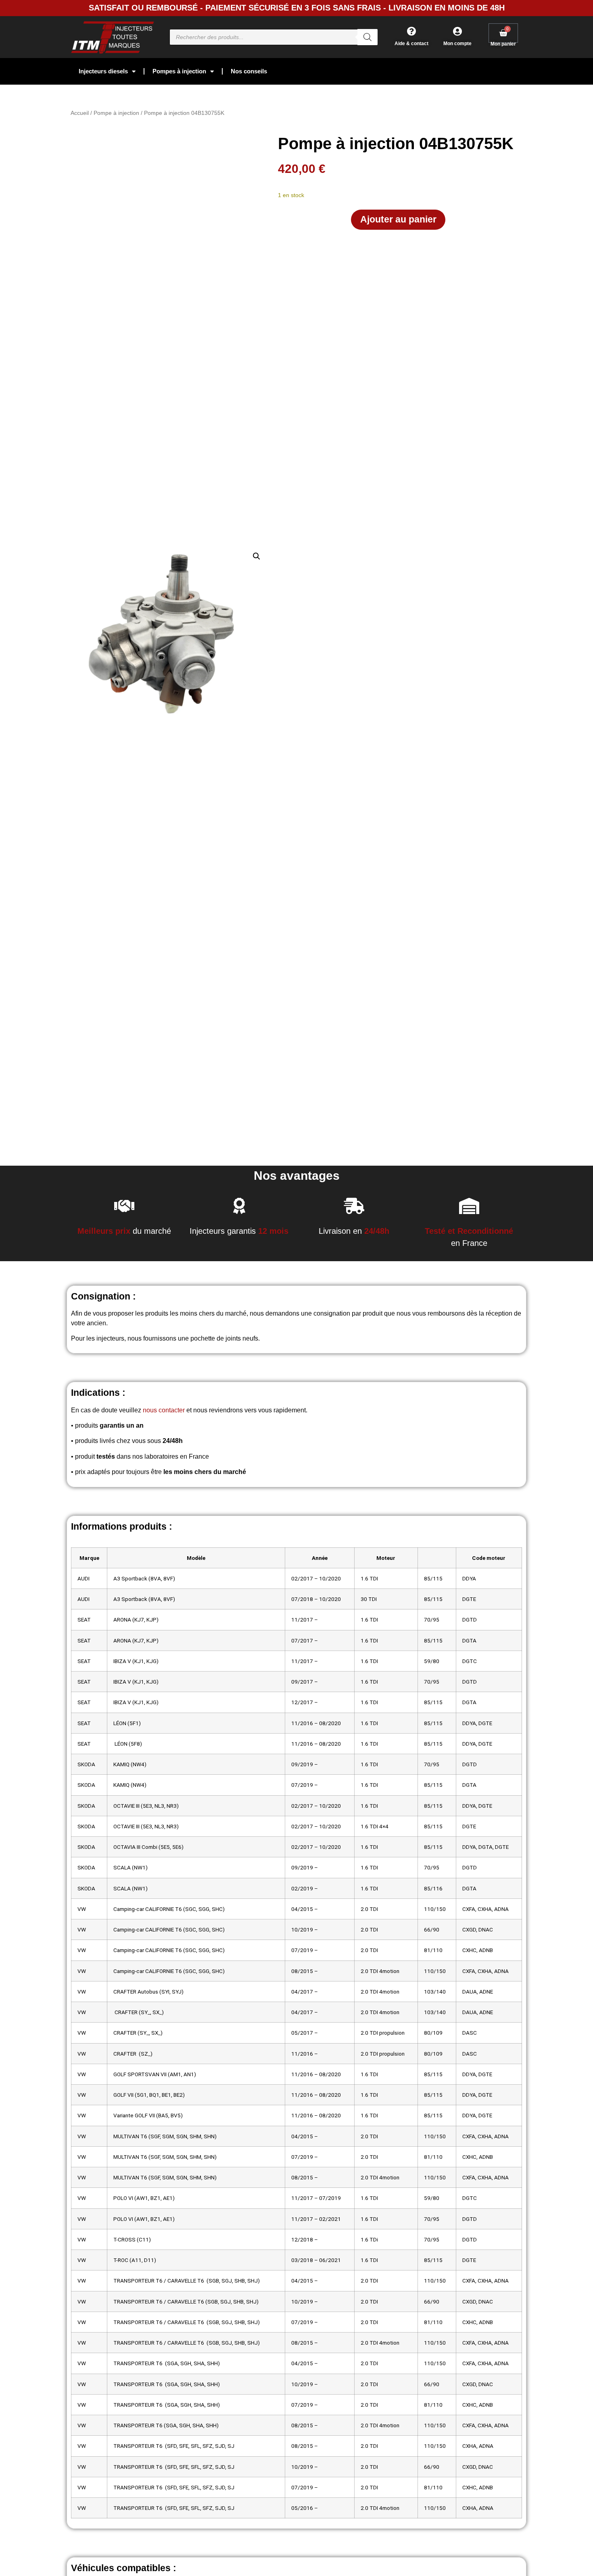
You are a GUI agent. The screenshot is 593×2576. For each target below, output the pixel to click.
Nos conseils (249, 71)
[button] (257, 556)
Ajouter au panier (398, 219)
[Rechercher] (367, 37)
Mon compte (457, 44)
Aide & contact (411, 44)
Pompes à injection (179, 71)
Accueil (80, 113)
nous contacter (164, 1410)
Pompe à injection (116, 113)
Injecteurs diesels (103, 71)
